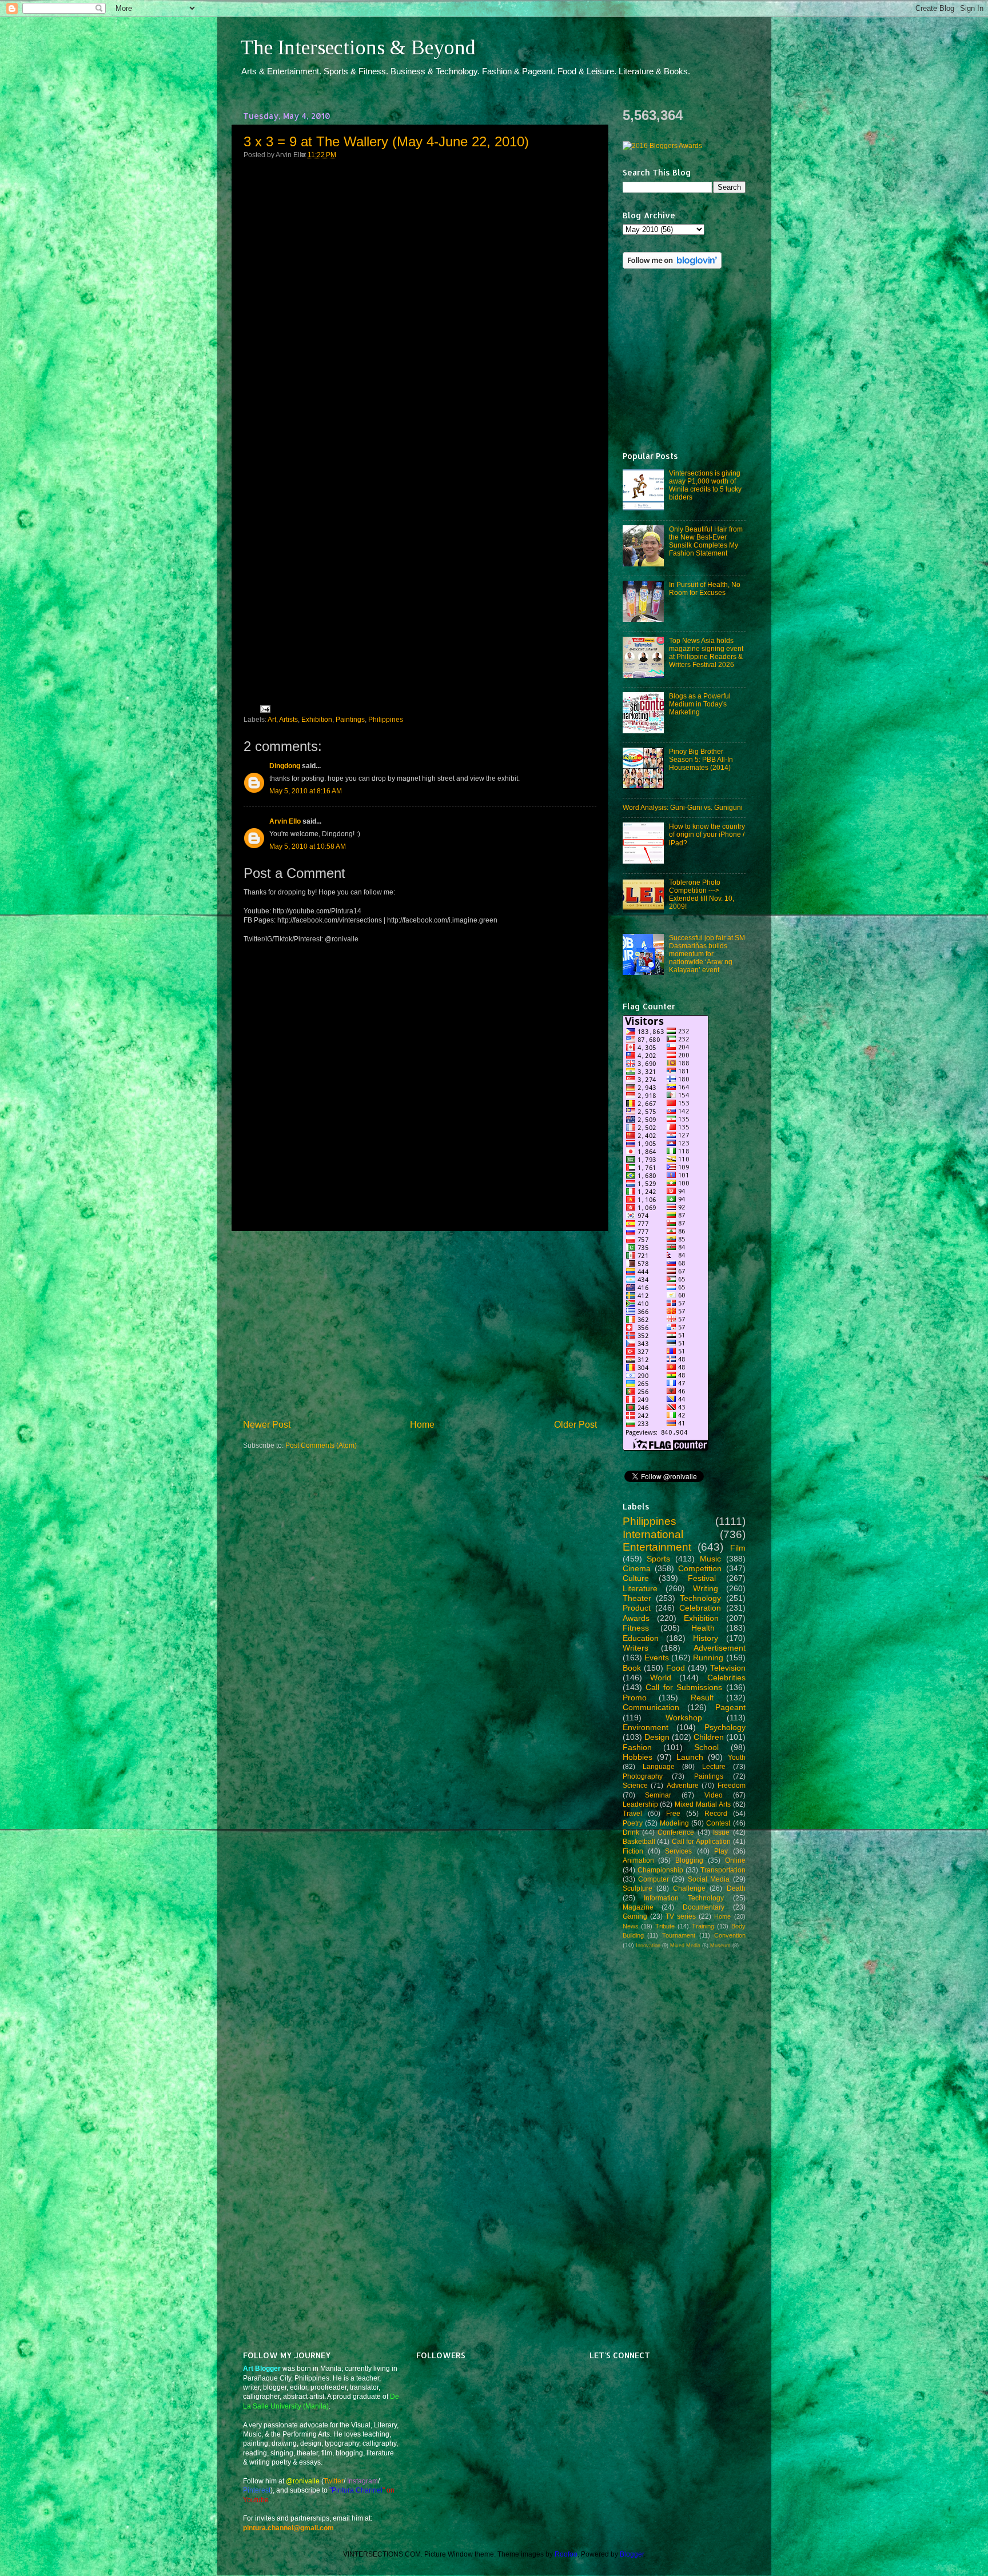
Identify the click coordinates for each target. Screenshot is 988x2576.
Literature (640, 1588)
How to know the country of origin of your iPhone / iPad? (707, 834)
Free (673, 1813)
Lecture (714, 1766)
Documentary (704, 1907)
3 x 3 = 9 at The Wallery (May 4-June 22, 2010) (386, 141)
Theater (637, 1598)
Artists (288, 719)
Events (657, 1658)
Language (659, 1766)
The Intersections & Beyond (358, 47)
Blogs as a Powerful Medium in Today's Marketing (700, 704)
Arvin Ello (285, 821)
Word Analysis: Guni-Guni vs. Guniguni (683, 807)
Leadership (640, 1804)
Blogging (689, 1860)
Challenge (689, 1888)
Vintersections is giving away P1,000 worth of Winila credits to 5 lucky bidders (705, 485)
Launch (690, 1757)
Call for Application (701, 1841)
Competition (700, 1568)
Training (703, 1926)
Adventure (683, 1785)
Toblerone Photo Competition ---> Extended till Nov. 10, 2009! (702, 894)
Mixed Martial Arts (703, 1804)
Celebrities (726, 1678)
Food (676, 1668)
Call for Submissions (684, 1687)
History (706, 1638)
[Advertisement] (420, 1325)
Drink (631, 1832)
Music (710, 1559)
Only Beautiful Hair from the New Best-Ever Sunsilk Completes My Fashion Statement (706, 541)
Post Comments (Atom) (321, 1445)
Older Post (575, 1424)
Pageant (730, 1707)
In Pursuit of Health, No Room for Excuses (705, 588)
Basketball (639, 1841)
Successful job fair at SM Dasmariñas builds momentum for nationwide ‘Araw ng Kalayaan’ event (707, 954)
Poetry (633, 1823)
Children (709, 1737)
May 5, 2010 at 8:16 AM (306, 791)
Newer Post (267, 1424)
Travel (632, 1813)
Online (735, 1860)
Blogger (632, 2554)
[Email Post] (264, 708)
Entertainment (657, 1547)
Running (708, 1658)
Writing (706, 1588)
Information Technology (684, 1898)
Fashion (637, 1747)
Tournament (679, 1935)
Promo (635, 1698)
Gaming (635, 1916)
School (706, 1747)
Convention (730, 1935)
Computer (654, 1879)
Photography (643, 1776)
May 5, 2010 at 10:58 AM (308, 846)
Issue (721, 1832)
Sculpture (638, 1888)
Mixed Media (685, 1946)
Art (272, 719)
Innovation (648, 1946)
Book (632, 1668)
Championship (660, 1870)
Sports (658, 1559)
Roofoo (566, 2554)
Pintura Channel (357, 2490)
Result (702, 1698)
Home (422, 1424)
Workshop (684, 1718)
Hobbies (638, 1757)
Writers (636, 1648)
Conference (676, 1832)
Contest (718, 1823)
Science (635, 1785)
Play (721, 1851)
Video (714, 1795)
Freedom (732, 1785)
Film (738, 1548)
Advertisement (720, 1648)
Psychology (725, 1727)
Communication (651, 1707)
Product (637, 1608)
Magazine (638, 1907)
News (631, 1926)
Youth (737, 1757)
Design (657, 1737)
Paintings (350, 719)
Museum (720, 1946)
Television (728, 1668)
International (653, 1534)
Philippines (386, 719)
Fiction (633, 1851)
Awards (636, 1618)
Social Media (709, 1879)
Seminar (658, 1795)
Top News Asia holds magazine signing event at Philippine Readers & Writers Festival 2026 (706, 652)
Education (641, 1638)
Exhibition (317, 719)
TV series (681, 1916)
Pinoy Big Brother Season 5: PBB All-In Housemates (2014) (701, 759)
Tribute (665, 1926)
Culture (636, 1578)
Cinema (637, 1568)
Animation (638, 1860)
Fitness (636, 1628)
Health (703, 1628)
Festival (702, 1578)
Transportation (723, 1870)
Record (716, 1813)
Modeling (674, 1823)
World (661, 1678)
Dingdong (285, 766)
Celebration (700, 1608)
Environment (646, 1727)
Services (678, 1851)
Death (736, 1888)
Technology (700, 1598)
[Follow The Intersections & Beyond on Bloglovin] (672, 266)
